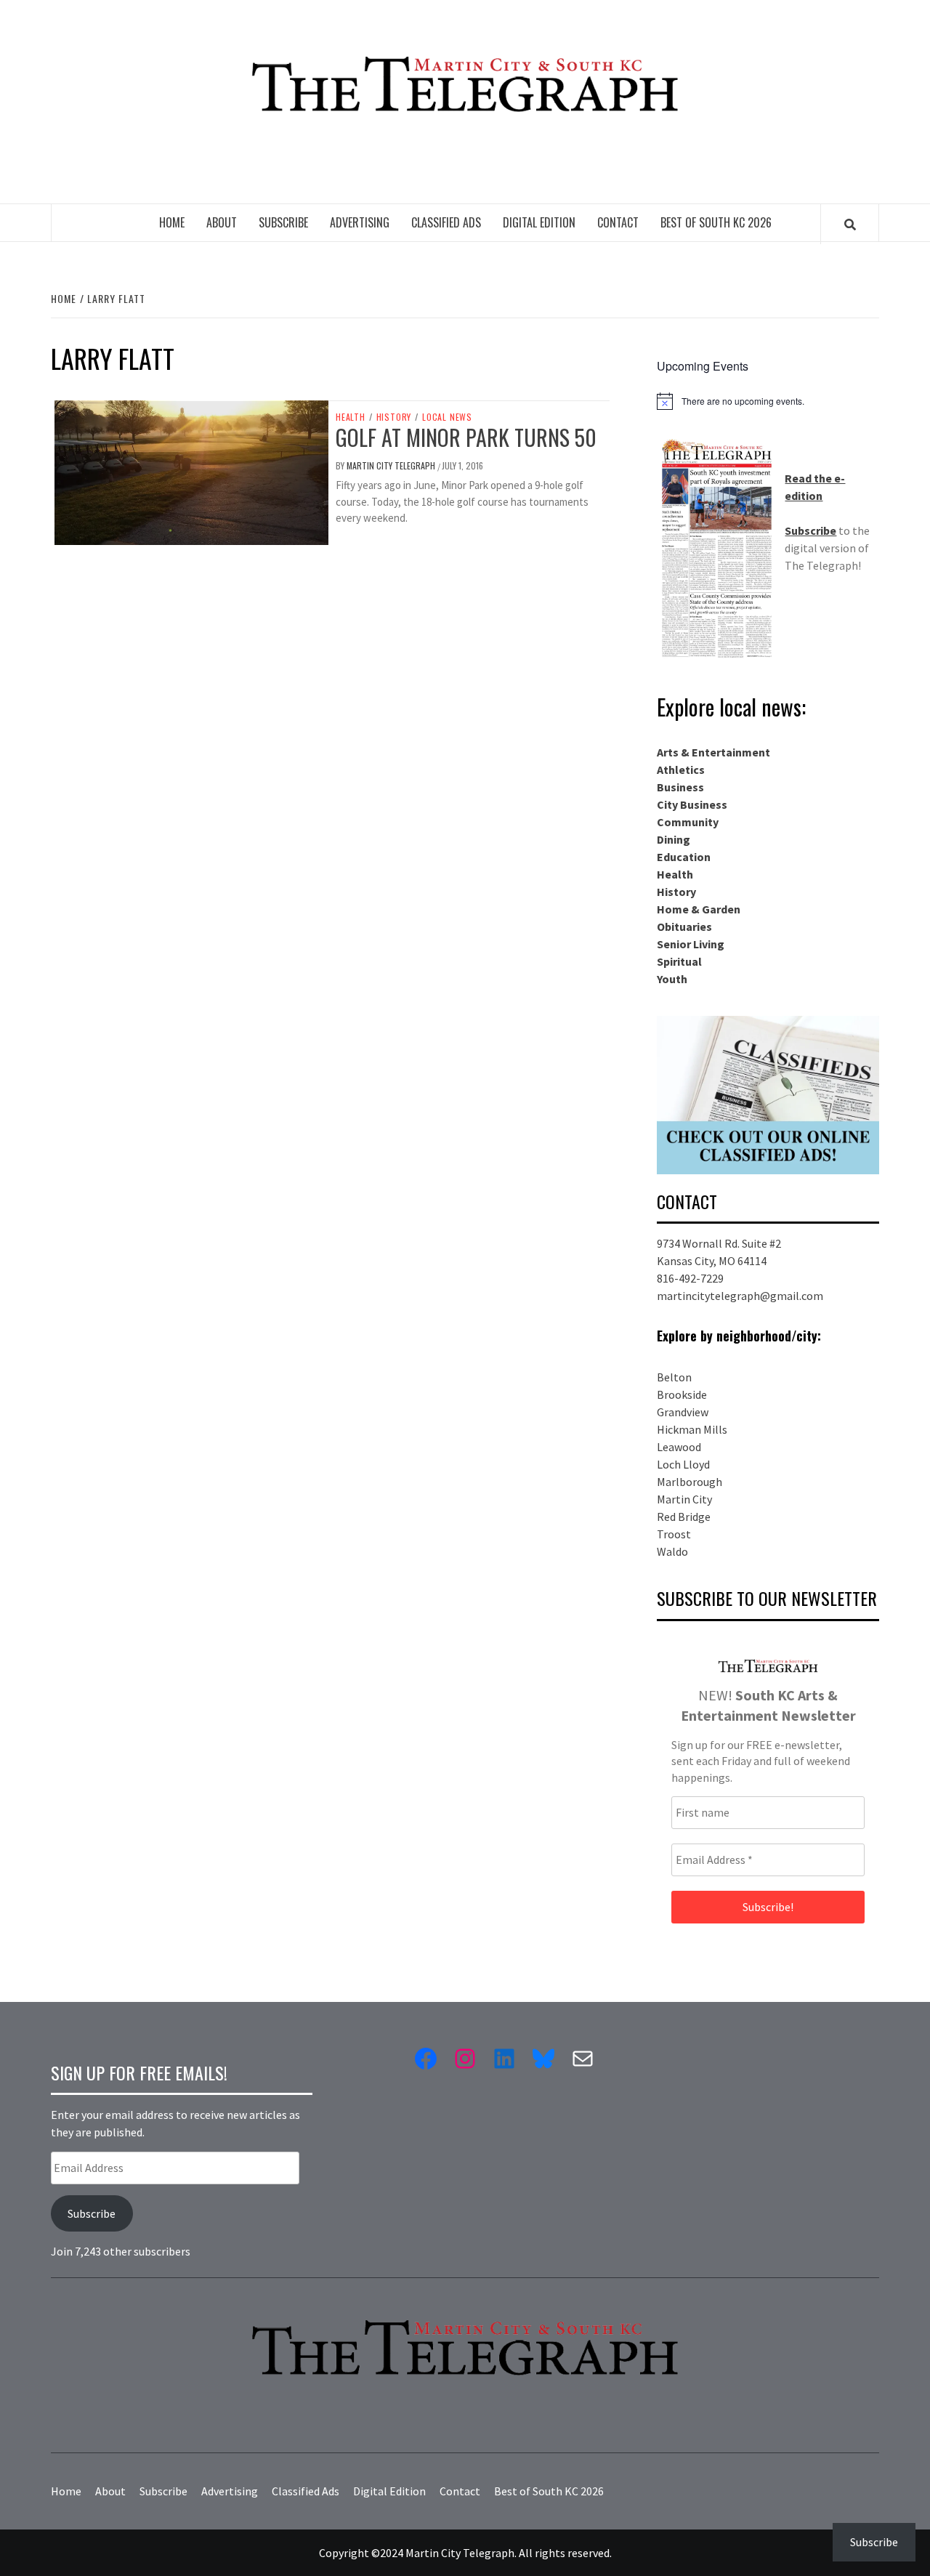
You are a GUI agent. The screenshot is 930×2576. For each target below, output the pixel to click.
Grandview (683, 1412)
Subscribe (283, 222)
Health (351, 417)
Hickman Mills (692, 1429)
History (394, 417)
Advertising (360, 222)
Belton (674, 1377)
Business (680, 787)
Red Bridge (684, 1517)
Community (688, 822)
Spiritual (679, 961)
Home (172, 222)
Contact (618, 222)
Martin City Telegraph (392, 465)
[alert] (768, 401)
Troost (674, 1534)
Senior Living (691, 944)
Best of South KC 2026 (716, 222)
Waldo (672, 1551)
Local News (447, 417)
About (222, 222)
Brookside (682, 1394)
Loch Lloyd (683, 1464)
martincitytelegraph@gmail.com (740, 1296)
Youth (672, 979)
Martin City (684, 1499)
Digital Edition (539, 222)
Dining (674, 839)
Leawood (679, 1447)
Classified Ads (446, 222)
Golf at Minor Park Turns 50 (466, 437)
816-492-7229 (690, 1278)
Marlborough (690, 1482)
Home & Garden (699, 909)
